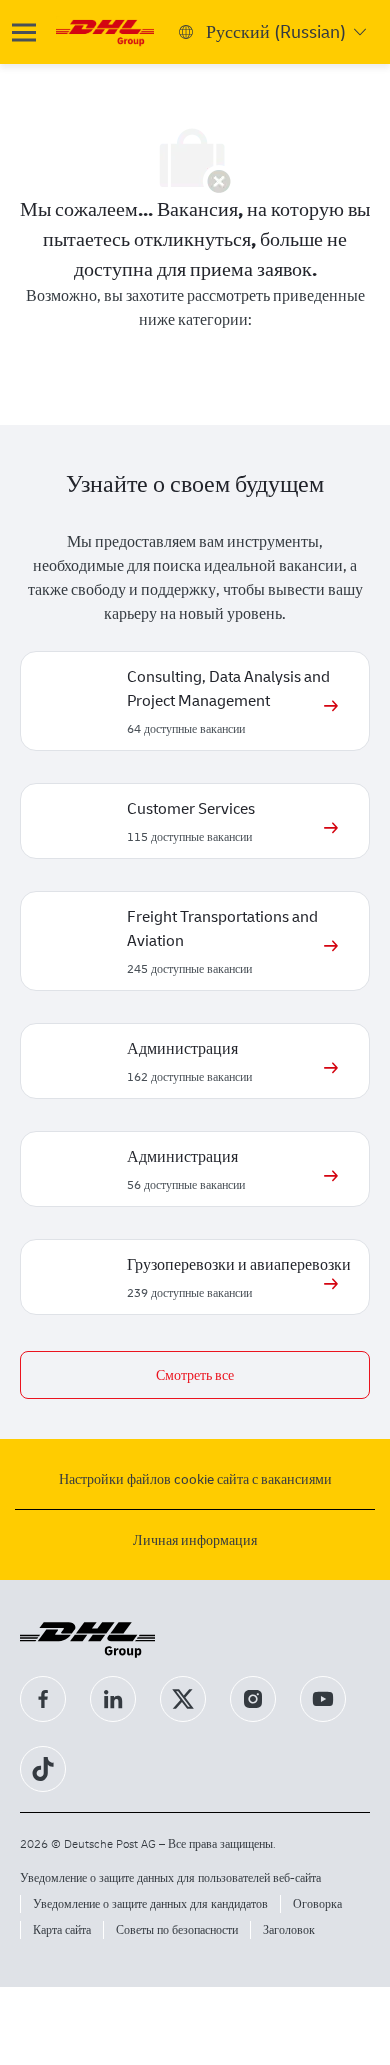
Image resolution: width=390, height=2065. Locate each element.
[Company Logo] (105, 30)
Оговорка (317, 1903)
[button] (195, 1375)
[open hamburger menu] (24, 32)
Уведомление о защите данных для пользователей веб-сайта (170, 1877)
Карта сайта (62, 1929)
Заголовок (289, 1929)
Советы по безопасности (177, 1929)
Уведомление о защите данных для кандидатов (150, 1903)
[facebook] (43, 1699)
